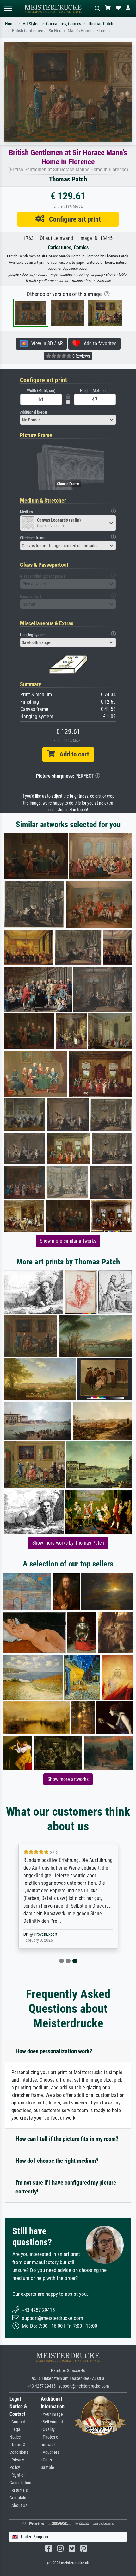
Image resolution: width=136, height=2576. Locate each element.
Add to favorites (98, 343)
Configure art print (73, 219)
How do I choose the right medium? (57, 2161)
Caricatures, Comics (64, 24)
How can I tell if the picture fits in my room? (67, 2139)
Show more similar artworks (68, 1241)
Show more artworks (68, 1779)
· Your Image (52, 2414)
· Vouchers (50, 2452)
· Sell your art (52, 2422)
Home (10, 24)
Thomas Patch (101, 24)
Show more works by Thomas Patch (68, 1543)
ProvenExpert (46, 1934)
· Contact (17, 2422)
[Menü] (8, 8)
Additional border (34, 412)
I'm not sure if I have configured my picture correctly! (66, 2187)
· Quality (48, 2430)
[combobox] (68, 420)
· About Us (18, 2506)
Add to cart (72, 754)
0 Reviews (81, 356)
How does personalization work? (54, 2051)
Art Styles (31, 24)
